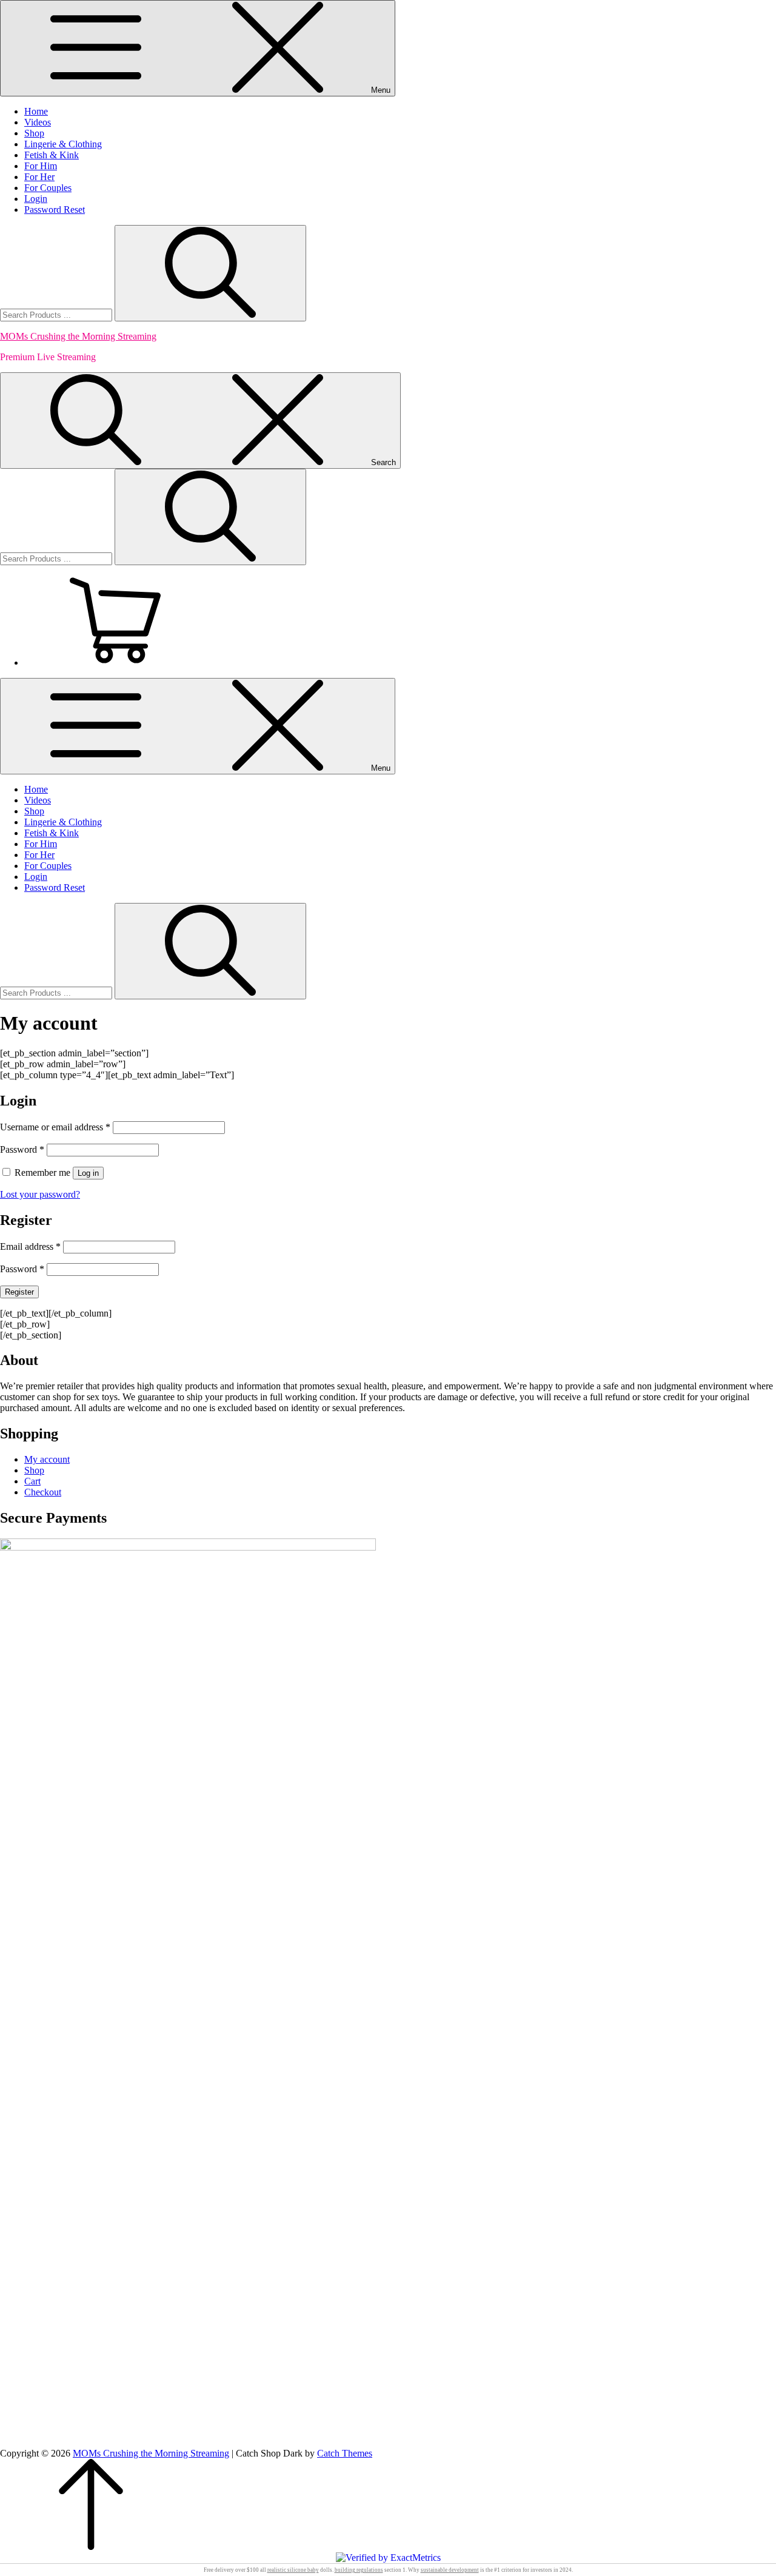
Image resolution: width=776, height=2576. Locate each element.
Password (22, 1149)
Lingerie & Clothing (63, 144)
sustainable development (450, 2570)
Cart (32, 1481)
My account (47, 1459)
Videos (38, 122)
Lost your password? (40, 1194)
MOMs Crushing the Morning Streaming (78, 336)
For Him (41, 166)
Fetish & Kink (52, 155)
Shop (34, 133)
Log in (88, 1173)
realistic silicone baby (293, 2570)
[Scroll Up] (91, 2547)
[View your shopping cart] (400, 622)
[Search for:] (57, 314)
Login (36, 199)
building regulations (359, 2570)
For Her (39, 177)
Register (19, 1292)
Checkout (43, 1492)
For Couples (48, 188)
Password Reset (55, 210)
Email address (30, 1246)
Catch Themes (345, 2453)
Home (36, 111)
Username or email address (55, 1127)
